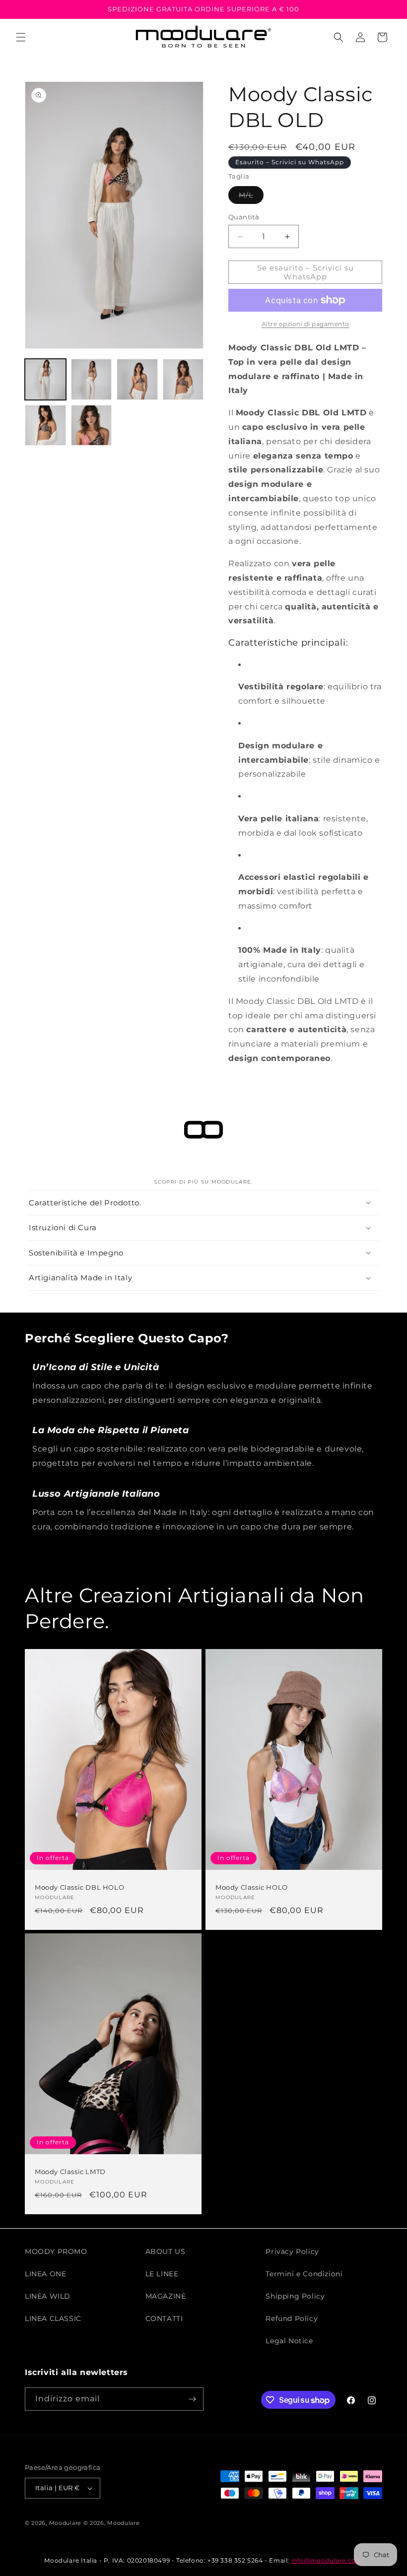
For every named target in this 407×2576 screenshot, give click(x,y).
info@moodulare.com (327, 2560)
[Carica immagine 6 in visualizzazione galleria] (92, 426)
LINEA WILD (48, 2296)
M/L (251, 197)
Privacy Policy (292, 2251)
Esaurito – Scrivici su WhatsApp (290, 162)
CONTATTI (164, 2318)
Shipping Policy (295, 2296)
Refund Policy (292, 2318)
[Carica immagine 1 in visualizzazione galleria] (45, 379)
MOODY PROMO (56, 2251)
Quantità (244, 217)
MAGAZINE (166, 2296)
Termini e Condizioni (304, 2274)
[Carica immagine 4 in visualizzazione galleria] (183, 379)
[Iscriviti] (192, 2399)
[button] (21, 37)
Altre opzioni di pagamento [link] (305, 324)
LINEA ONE (45, 2274)
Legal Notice (289, 2341)
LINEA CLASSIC (53, 2318)
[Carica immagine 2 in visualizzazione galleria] (92, 379)
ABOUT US (166, 2251)
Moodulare (65, 2523)
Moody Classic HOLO (252, 1887)
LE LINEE (162, 2274)
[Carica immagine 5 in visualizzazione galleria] (45, 426)
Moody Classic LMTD (70, 2172)
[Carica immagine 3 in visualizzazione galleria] (137, 379)
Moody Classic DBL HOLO (79, 1887)
